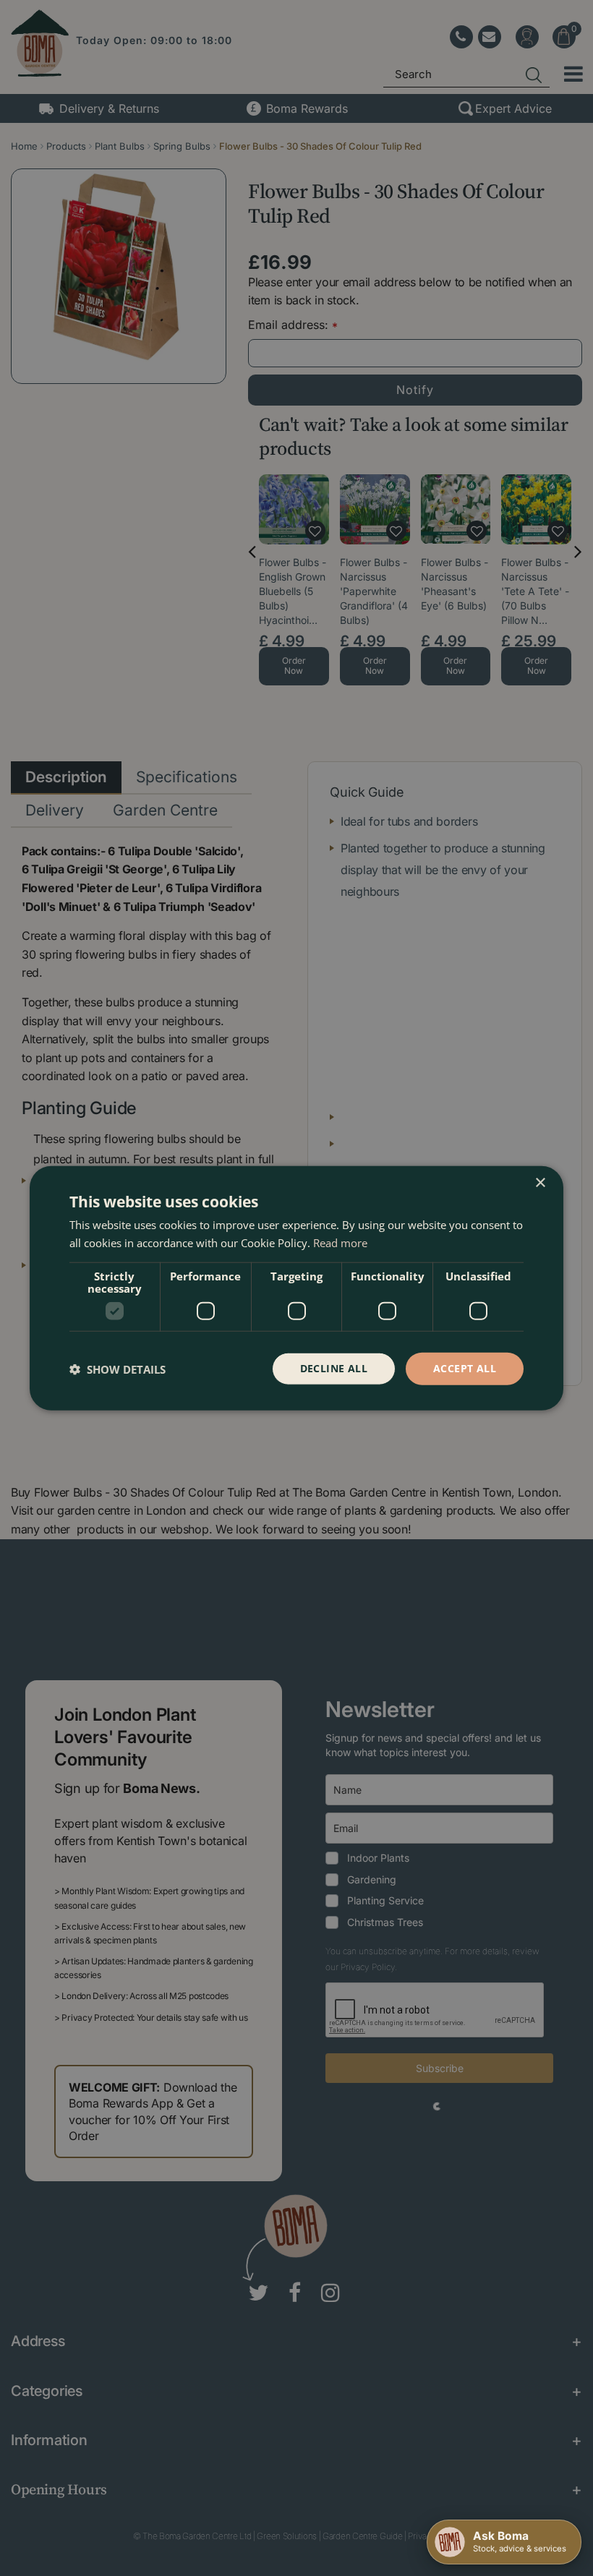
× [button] (540, 1182)
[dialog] (296, 1288)
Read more (340, 1242)
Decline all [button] (334, 1368)
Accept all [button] (465, 1368)
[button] (118, 1369)
